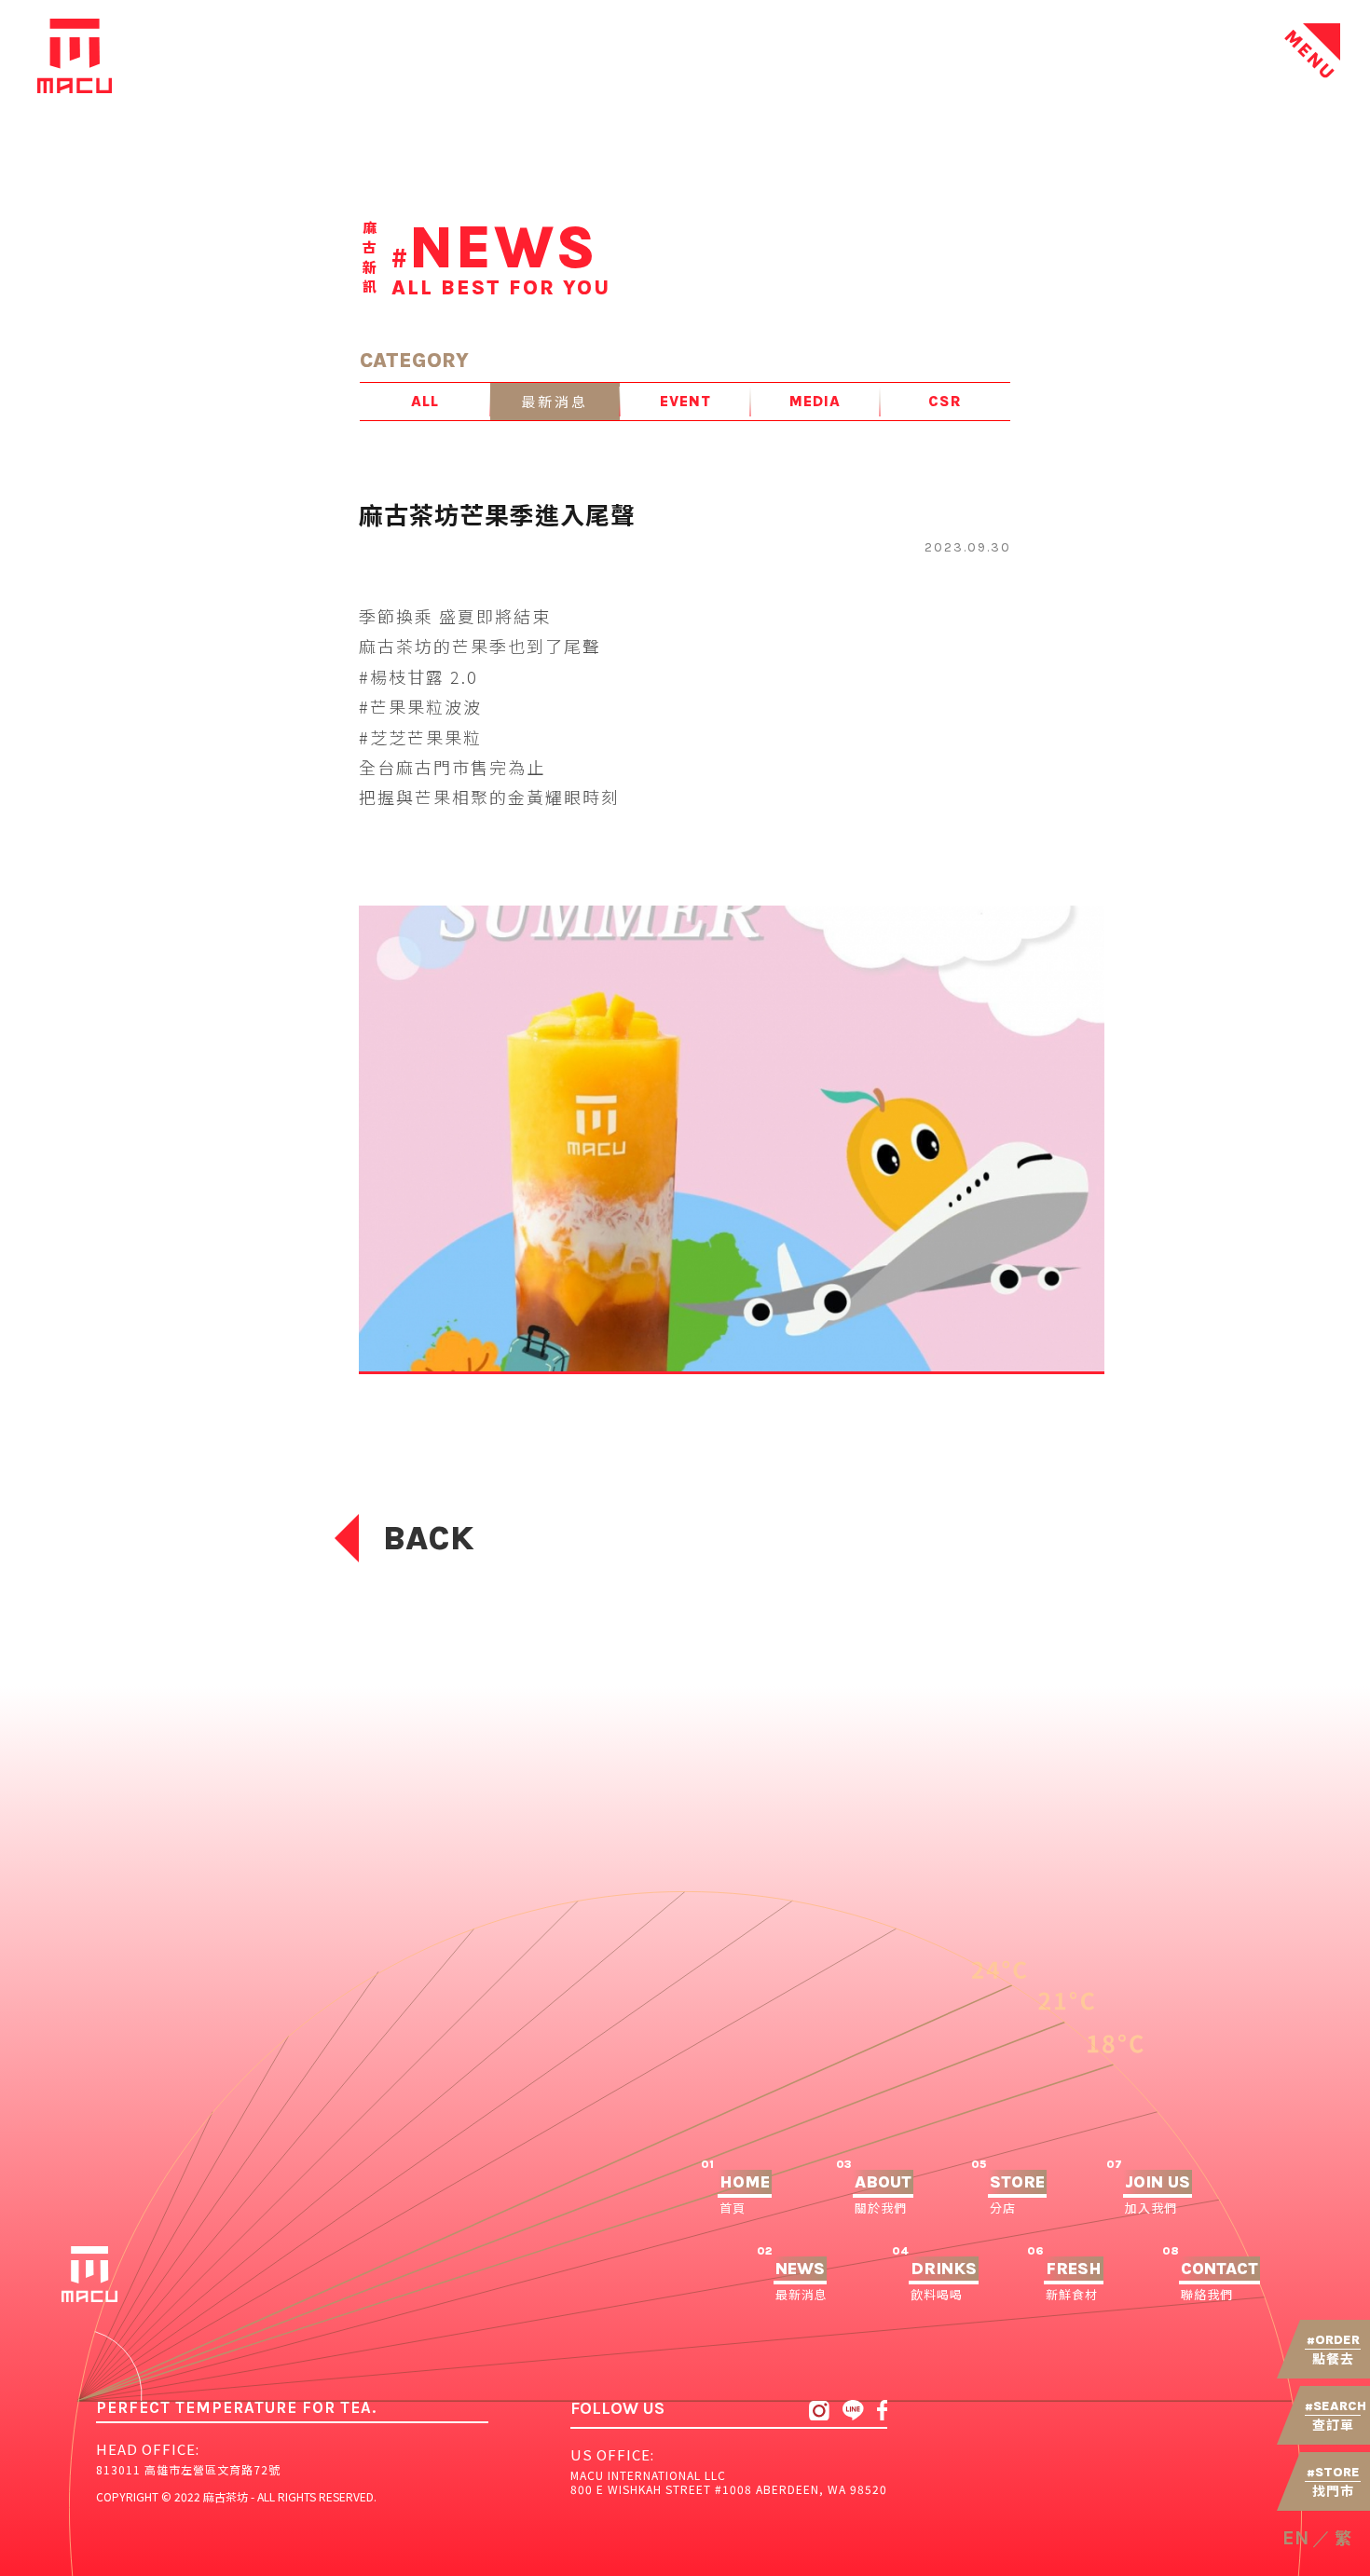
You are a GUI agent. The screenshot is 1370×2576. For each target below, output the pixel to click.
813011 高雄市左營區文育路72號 (188, 2469)
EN (1295, 2538)
